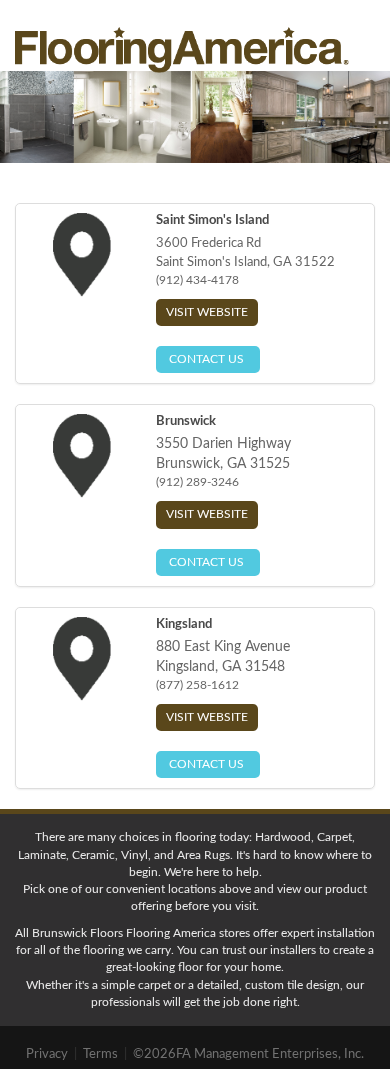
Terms (102, 1054)
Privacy (48, 1054)
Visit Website (207, 312)
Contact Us (208, 359)
